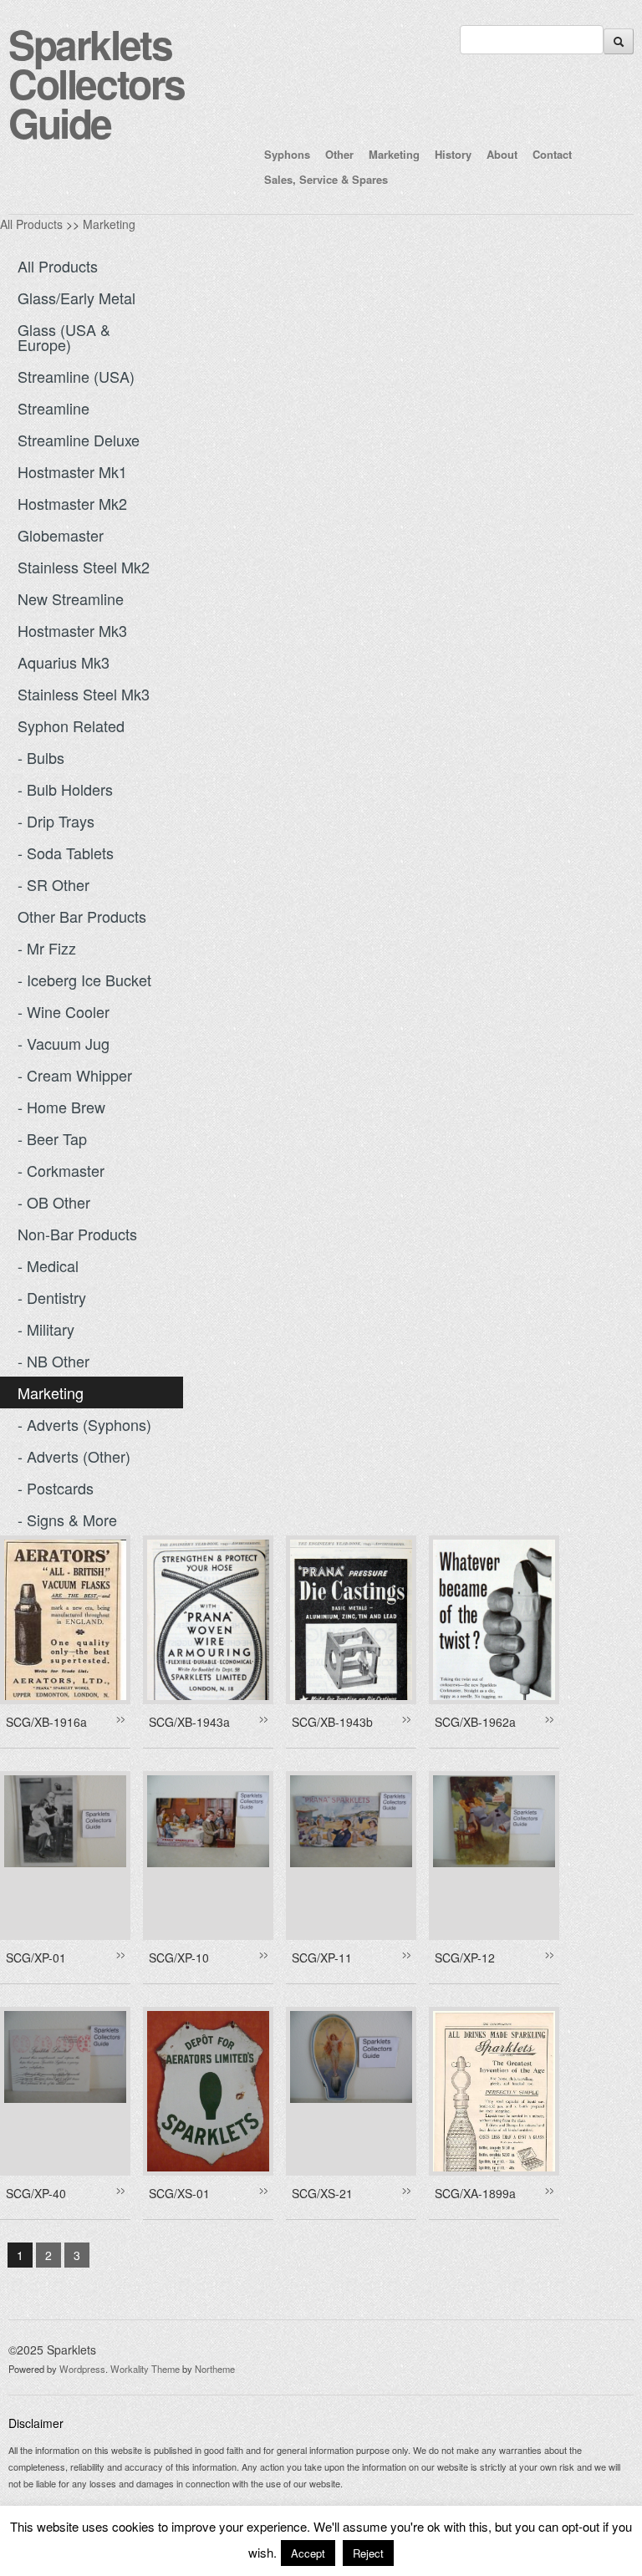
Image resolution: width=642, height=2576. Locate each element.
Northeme (215, 2369)
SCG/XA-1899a (475, 2193)
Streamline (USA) (76, 376)
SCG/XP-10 (179, 1957)
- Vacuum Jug (64, 1043)
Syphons (287, 154)
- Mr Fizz (47, 948)
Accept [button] (308, 2553)
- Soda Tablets (66, 853)
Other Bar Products (82, 916)
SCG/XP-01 (36, 1957)
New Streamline (71, 598)
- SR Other (53, 884)
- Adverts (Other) (74, 1456)
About (502, 154)
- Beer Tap (52, 1138)
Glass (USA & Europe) (64, 337)
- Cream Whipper (75, 1075)
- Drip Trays (56, 821)
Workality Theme (145, 2369)
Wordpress (82, 2369)
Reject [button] (368, 2553)
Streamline (53, 408)
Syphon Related (71, 725)
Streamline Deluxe (79, 440)
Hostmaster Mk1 (72, 471)
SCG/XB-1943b (332, 1722)
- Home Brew (61, 1107)
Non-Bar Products (77, 1234)
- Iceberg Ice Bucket (84, 980)
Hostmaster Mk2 (72, 503)
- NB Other (53, 1361)
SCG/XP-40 (36, 2193)
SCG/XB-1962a (475, 1722)
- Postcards (56, 1488)
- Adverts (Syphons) (84, 1424)
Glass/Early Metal (76, 298)
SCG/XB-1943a (189, 1722)
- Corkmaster (61, 1170)
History (453, 154)
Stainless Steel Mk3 (84, 694)
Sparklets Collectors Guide (97, 83)
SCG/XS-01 (179, 2193)
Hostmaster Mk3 (72, 630)
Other (339, 154)
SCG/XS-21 (322, 2193)
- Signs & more (67, 1520)
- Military (46, 1329)
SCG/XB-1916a (46, 1722)
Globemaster (61, 535)
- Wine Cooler (64, 1011)
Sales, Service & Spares (326, 179)
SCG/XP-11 (322, 1957)
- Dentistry (52, 1297)
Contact (552, 154)
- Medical (48, 1265)
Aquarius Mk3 (64, 662)
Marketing (394, 154)
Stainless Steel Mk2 (84, 567)
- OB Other (54, 1202)
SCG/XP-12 (465, 1957)
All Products (31, 224)
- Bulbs (41, 757)
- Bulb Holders (65, 789)
